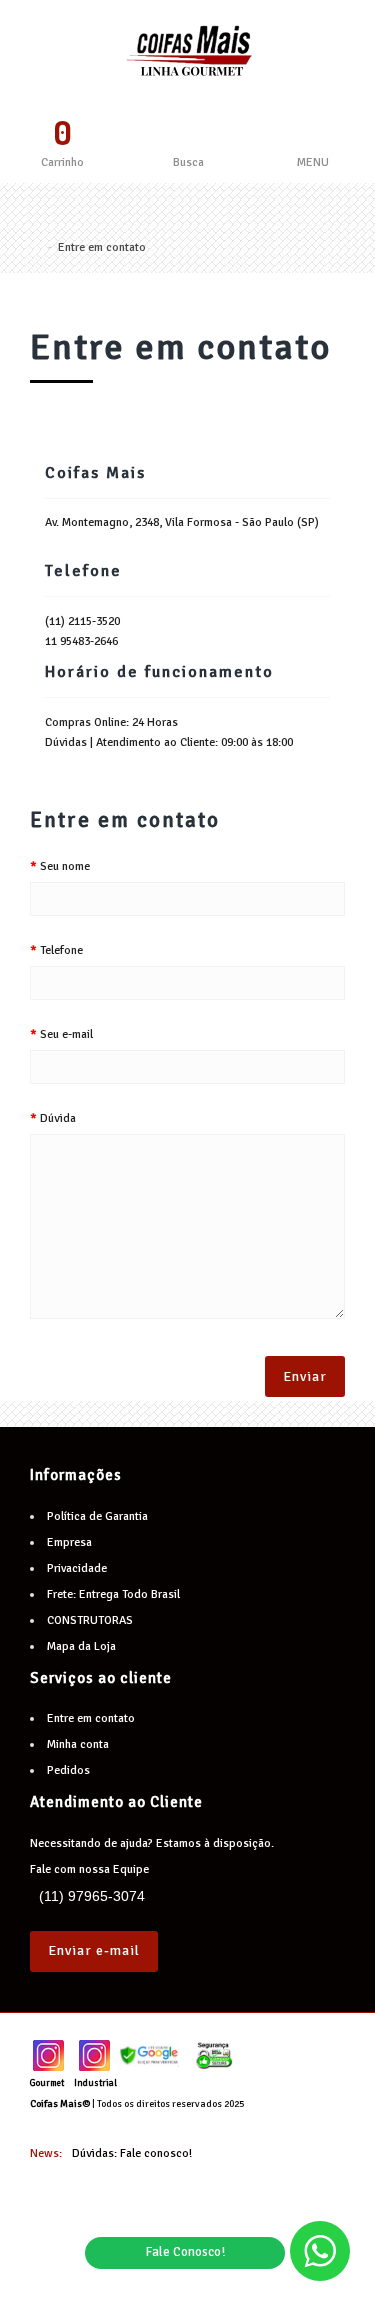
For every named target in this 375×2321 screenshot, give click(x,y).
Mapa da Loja (81, 1646)
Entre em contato (102, 247)
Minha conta (78, 1744)
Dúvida (58, 1118)
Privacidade (77, 1568)
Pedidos (68, 1770)
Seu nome (65, 866)
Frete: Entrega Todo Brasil (113, 1594)
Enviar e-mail (94, 1950)
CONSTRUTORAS (90, 1620)
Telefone (61, 950)
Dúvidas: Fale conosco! (132, 2153)
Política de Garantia (97, 1516)
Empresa (69, 1542)
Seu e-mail (66, 1034)
